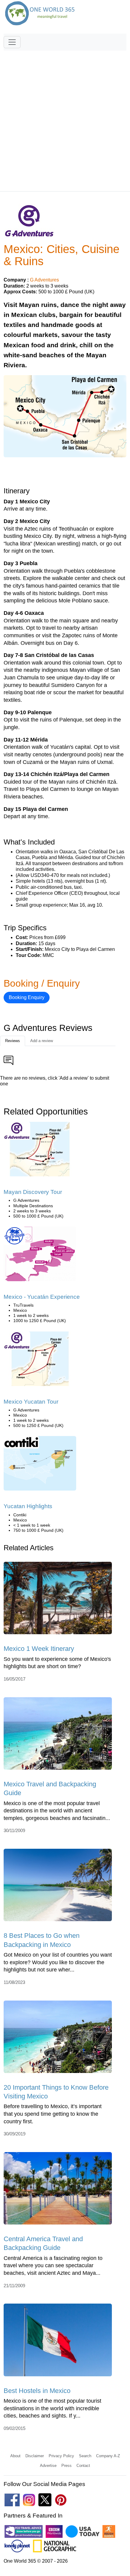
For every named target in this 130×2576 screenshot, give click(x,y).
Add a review (42, 1041)
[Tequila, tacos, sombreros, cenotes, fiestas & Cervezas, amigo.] (40, 1256)
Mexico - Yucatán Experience (42, 1297)
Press (67, 2466)
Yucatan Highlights (28, 1506)
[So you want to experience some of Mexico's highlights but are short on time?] (58, 1600)
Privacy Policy (61, 2456)
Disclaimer (35, 2456)
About (15, 2456)
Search (85, 2456)
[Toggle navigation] (12, 42)
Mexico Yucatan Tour (31, 1402)
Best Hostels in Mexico (37, 2391)
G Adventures (44, 280)
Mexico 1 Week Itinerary (39, 1649)
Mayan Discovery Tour (33, 1192)
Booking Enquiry (27, 997)
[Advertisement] (65, 118)
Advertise (48, 2466)
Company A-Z (108, 2456)
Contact (83, 2466)
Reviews (13, 1041)
